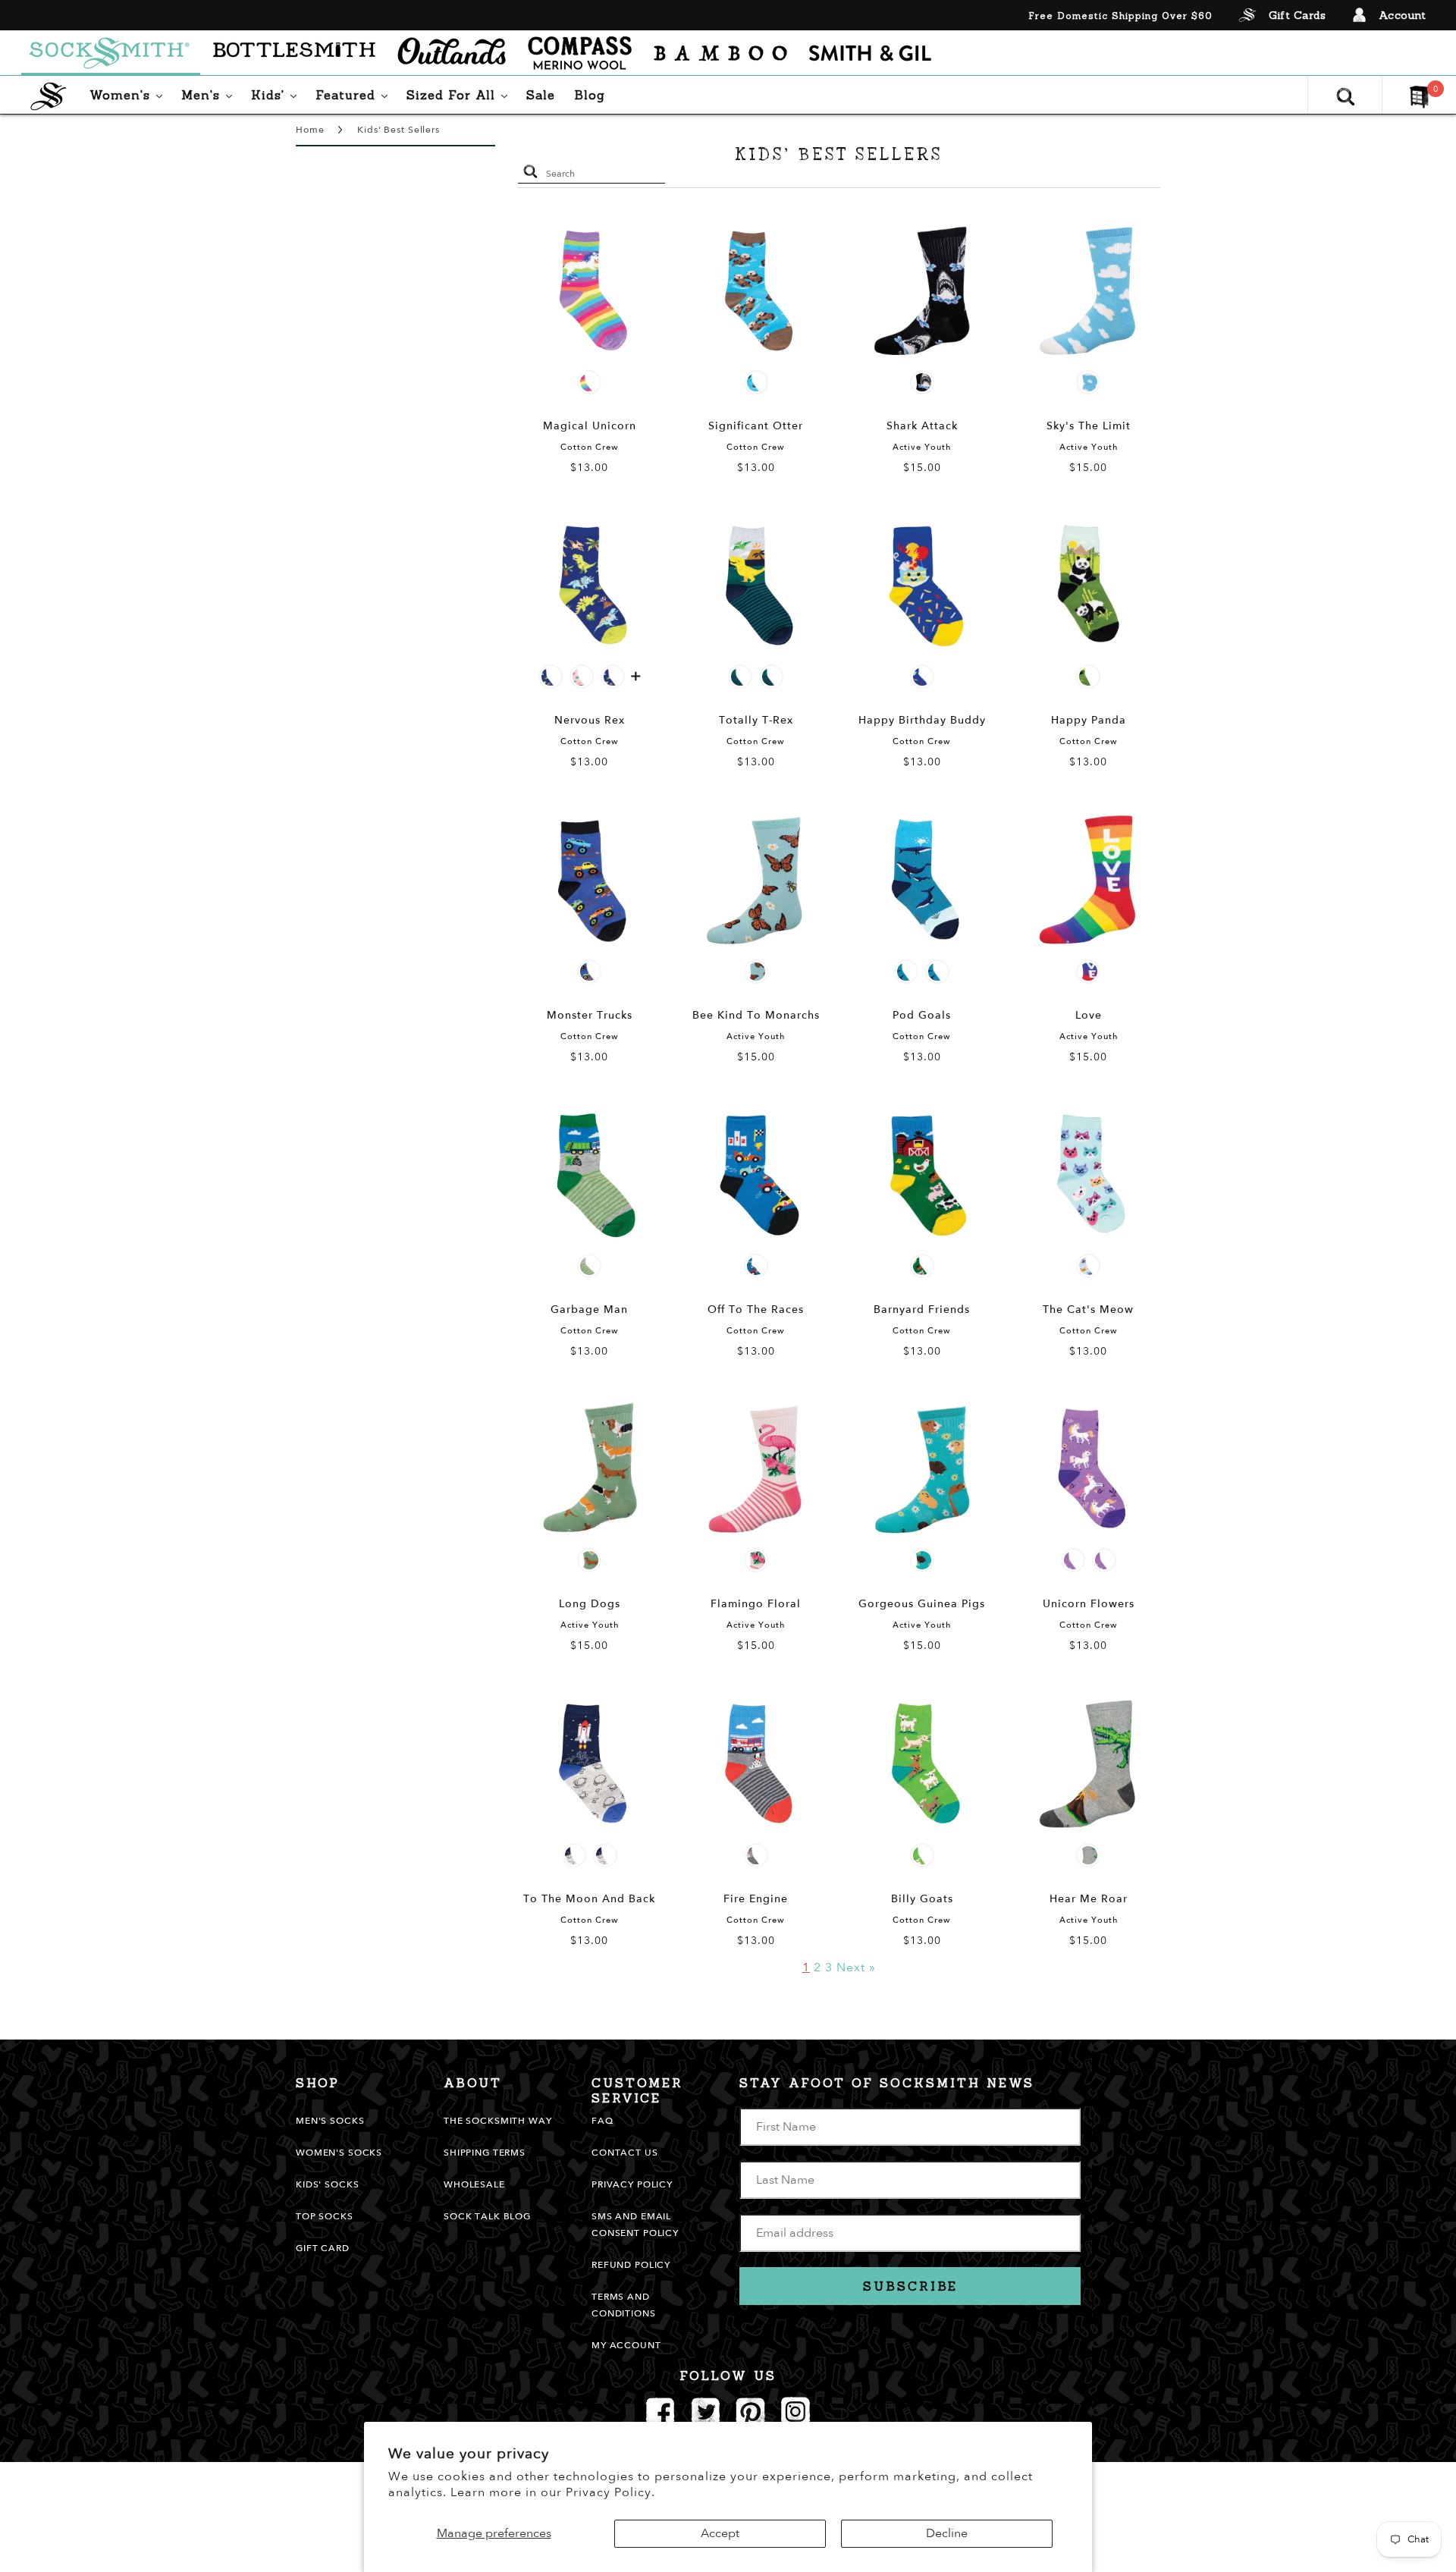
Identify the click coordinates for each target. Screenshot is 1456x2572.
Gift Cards (1297, 15)
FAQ (602, 2121)
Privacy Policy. (610, 2492)
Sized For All (461, 94)
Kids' (278, 94)
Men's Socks (330, 2121)
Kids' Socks (327, 2184)
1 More (636, 678)
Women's (130, 94)
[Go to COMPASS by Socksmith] (580, 53)
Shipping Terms (485, 2153)
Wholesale (474, 2184)
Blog (590, 95)
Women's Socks (339, 2153)
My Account (626, 2345)
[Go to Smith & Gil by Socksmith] (870, 53)
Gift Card (323, 2248)
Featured (355, 94)
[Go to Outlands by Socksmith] (452, 53)
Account (1403, 15)
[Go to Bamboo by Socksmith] (720, 53)
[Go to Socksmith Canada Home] (111, 53)
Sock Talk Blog (487, 2216)
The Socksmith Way (498, 2121)
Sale (541, 95)
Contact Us (625, 2153)
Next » (856, 1967)
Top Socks (325, 2216)
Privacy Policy (632, 2184)
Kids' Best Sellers (398, 130)
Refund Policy (631, 2265)
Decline (947, 2533)
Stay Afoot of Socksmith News (887, 2083)
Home (310, 130)
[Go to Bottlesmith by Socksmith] (294, 53)
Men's (210, 94)
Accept (720, 2533)
